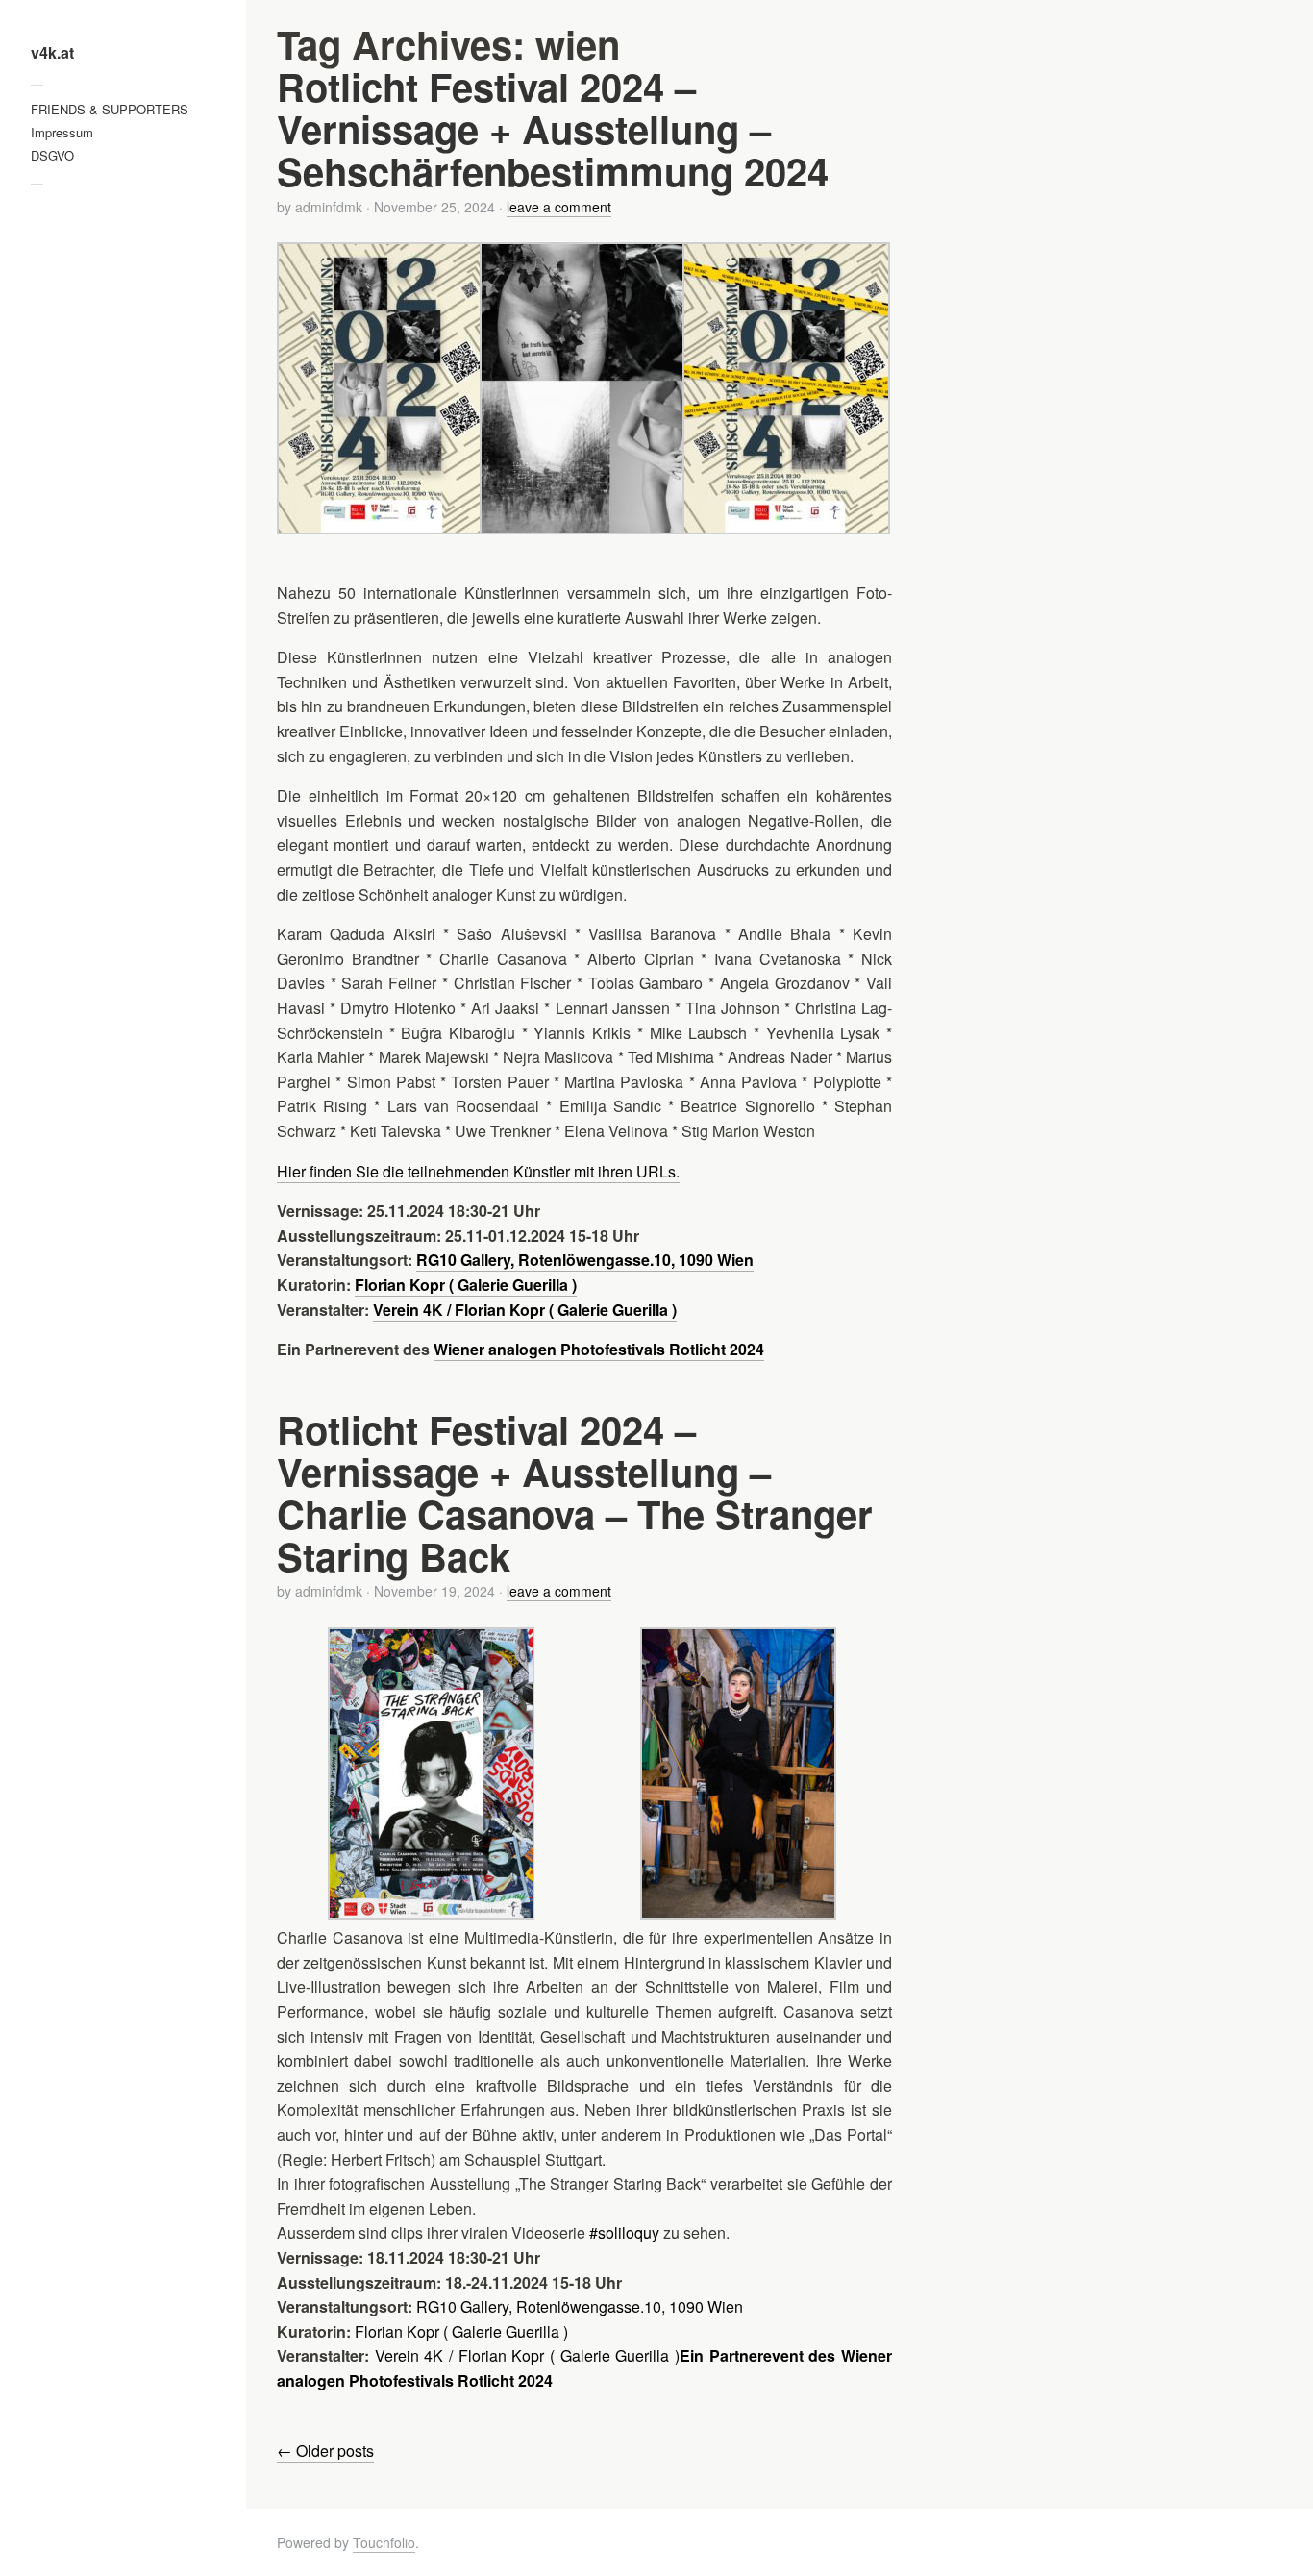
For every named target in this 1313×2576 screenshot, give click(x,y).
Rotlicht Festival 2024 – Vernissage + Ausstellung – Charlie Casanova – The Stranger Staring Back (575, 1492)
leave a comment (559, 207)
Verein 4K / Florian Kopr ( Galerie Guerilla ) (527, 2355)
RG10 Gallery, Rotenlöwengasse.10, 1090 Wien (580, 2306)
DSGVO (52, 155)
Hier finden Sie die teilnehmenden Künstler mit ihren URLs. (478, 1171)
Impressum (62, 132)
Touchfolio (384, 2542)
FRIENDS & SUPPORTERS (110, 109)
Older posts (325, 2451)
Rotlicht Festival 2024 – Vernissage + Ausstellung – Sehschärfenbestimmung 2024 (553, 128)
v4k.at (52, 53)
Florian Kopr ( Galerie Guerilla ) (461, 2331)
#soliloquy (624, 2232)
